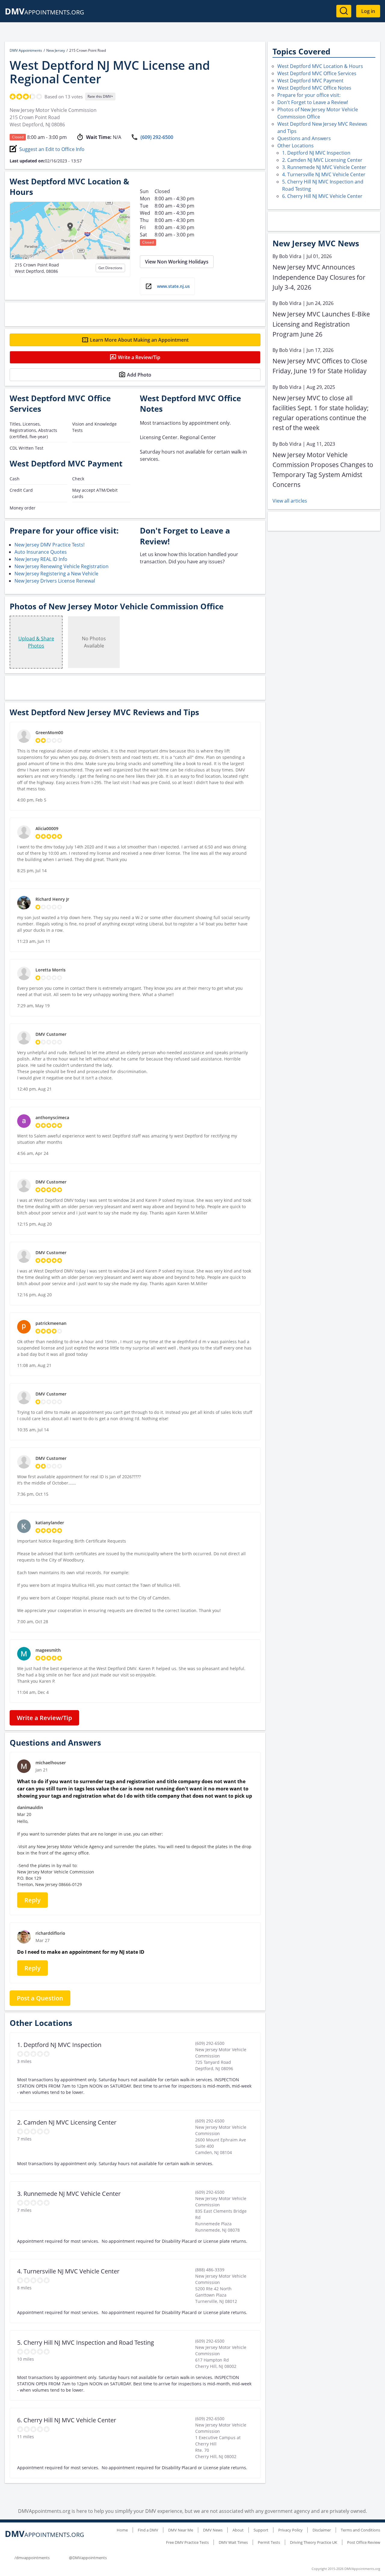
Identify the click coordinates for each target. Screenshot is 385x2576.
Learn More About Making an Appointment (139, 340)
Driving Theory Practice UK (314, 2542)
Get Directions (110, 268)
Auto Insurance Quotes (41, 552)
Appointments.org (45, 12)
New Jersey (56, 50)
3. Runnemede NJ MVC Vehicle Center (324, 167)
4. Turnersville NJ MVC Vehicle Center (324, 174)
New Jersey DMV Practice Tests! (49, 545)
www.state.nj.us (173, 286)
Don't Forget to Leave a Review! (313, 102)
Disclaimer (322, 2530)
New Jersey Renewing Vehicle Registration (62, 566)
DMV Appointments (26, 50)
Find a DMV (148, 2530)
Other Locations (296, 146)
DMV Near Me (181, 2530)
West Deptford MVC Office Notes (314, 88)
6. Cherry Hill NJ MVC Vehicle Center (322, 196)
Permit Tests (269, 2542)
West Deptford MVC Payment (310, 81)
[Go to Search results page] (344, 11)
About (238, 2530)
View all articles (290, 501)
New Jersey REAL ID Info (41, 559)
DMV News (213, 2530)
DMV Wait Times (233, 2542)
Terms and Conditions (360, 2530)
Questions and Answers (304, 138)
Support (261, 2530)
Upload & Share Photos (36, 642)
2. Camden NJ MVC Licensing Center (322, 160)
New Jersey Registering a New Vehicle (56, 574)
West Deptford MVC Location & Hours (320, 66)
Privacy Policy (290, 2530)
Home (122, 2530)
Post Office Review (364, 2542)
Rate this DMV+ (100, 96)
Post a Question (40, 1998)
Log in (368, 11)
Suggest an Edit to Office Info (52, 149)
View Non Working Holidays (177, 262)
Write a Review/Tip (139, 357)
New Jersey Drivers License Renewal (55, 581)
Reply (32, 1900)
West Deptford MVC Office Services (317, 73)
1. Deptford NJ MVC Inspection (316, 153)
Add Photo (139, 375)
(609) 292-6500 (157, 137)
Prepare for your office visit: (309, 95)
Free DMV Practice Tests (187, 2542)
